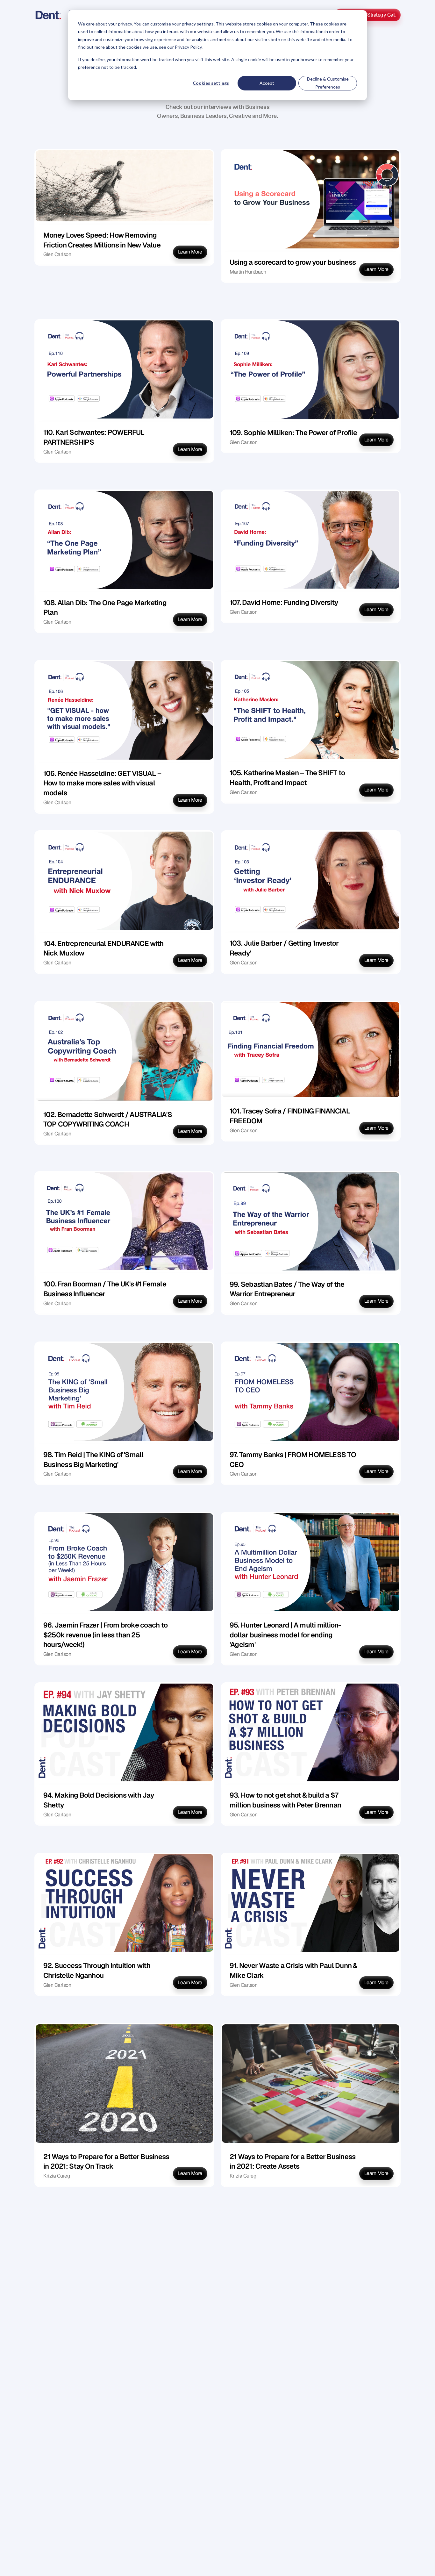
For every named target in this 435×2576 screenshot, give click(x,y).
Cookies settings (211, 83)
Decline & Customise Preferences (328, 83)
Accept (267, 83)
